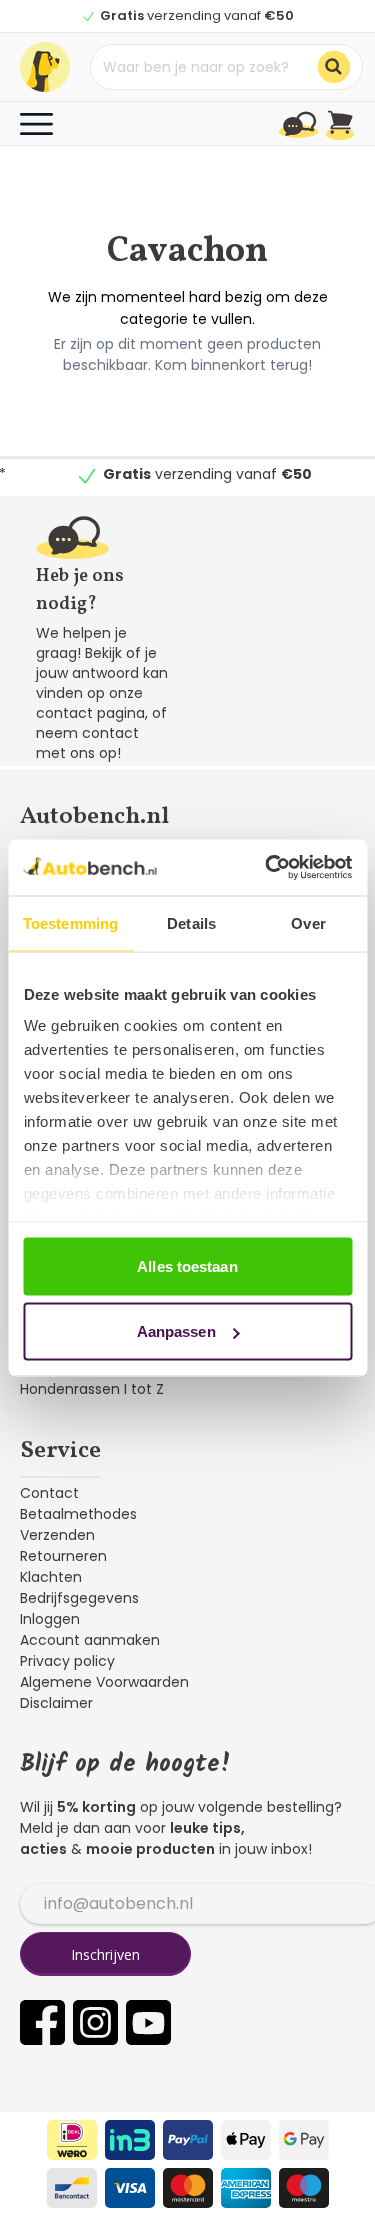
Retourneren (63, 1556)
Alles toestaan (187, 1265)
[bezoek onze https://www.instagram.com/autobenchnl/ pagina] (95, 2022)
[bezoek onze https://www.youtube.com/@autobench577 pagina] (148, 2022)
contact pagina (90, 713)
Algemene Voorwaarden (104, 1682)
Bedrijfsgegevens (79, 1598)
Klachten (51, 1577)
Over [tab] (308, 922)
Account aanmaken (90, 1640)
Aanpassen (176, 1331)
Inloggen (50, 1619)
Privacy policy (67, 1661)
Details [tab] (191, 922)
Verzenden (57, 1535)
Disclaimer (56, 1703)
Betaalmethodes (78, 1514)
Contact (49, 1493)
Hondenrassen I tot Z (92, 1389)
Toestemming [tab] (70, 922)
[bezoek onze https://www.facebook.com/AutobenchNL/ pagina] (42, 2022)
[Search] (334, 67)
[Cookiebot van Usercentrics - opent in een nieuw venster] (267, 868)
